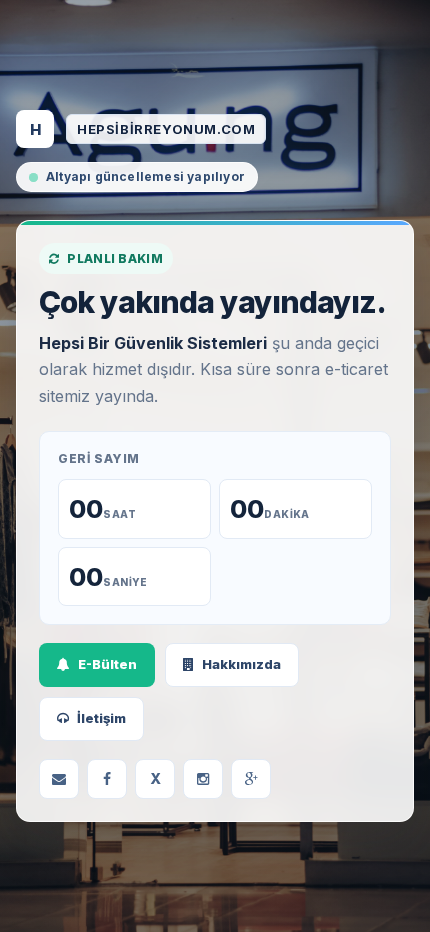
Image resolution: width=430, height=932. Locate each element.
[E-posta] (59, 779)
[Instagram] (203, 779)
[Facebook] (107, 779)
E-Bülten (107, 664)
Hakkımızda (241, 664)
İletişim (101, 718)
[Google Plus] (251, 779)
